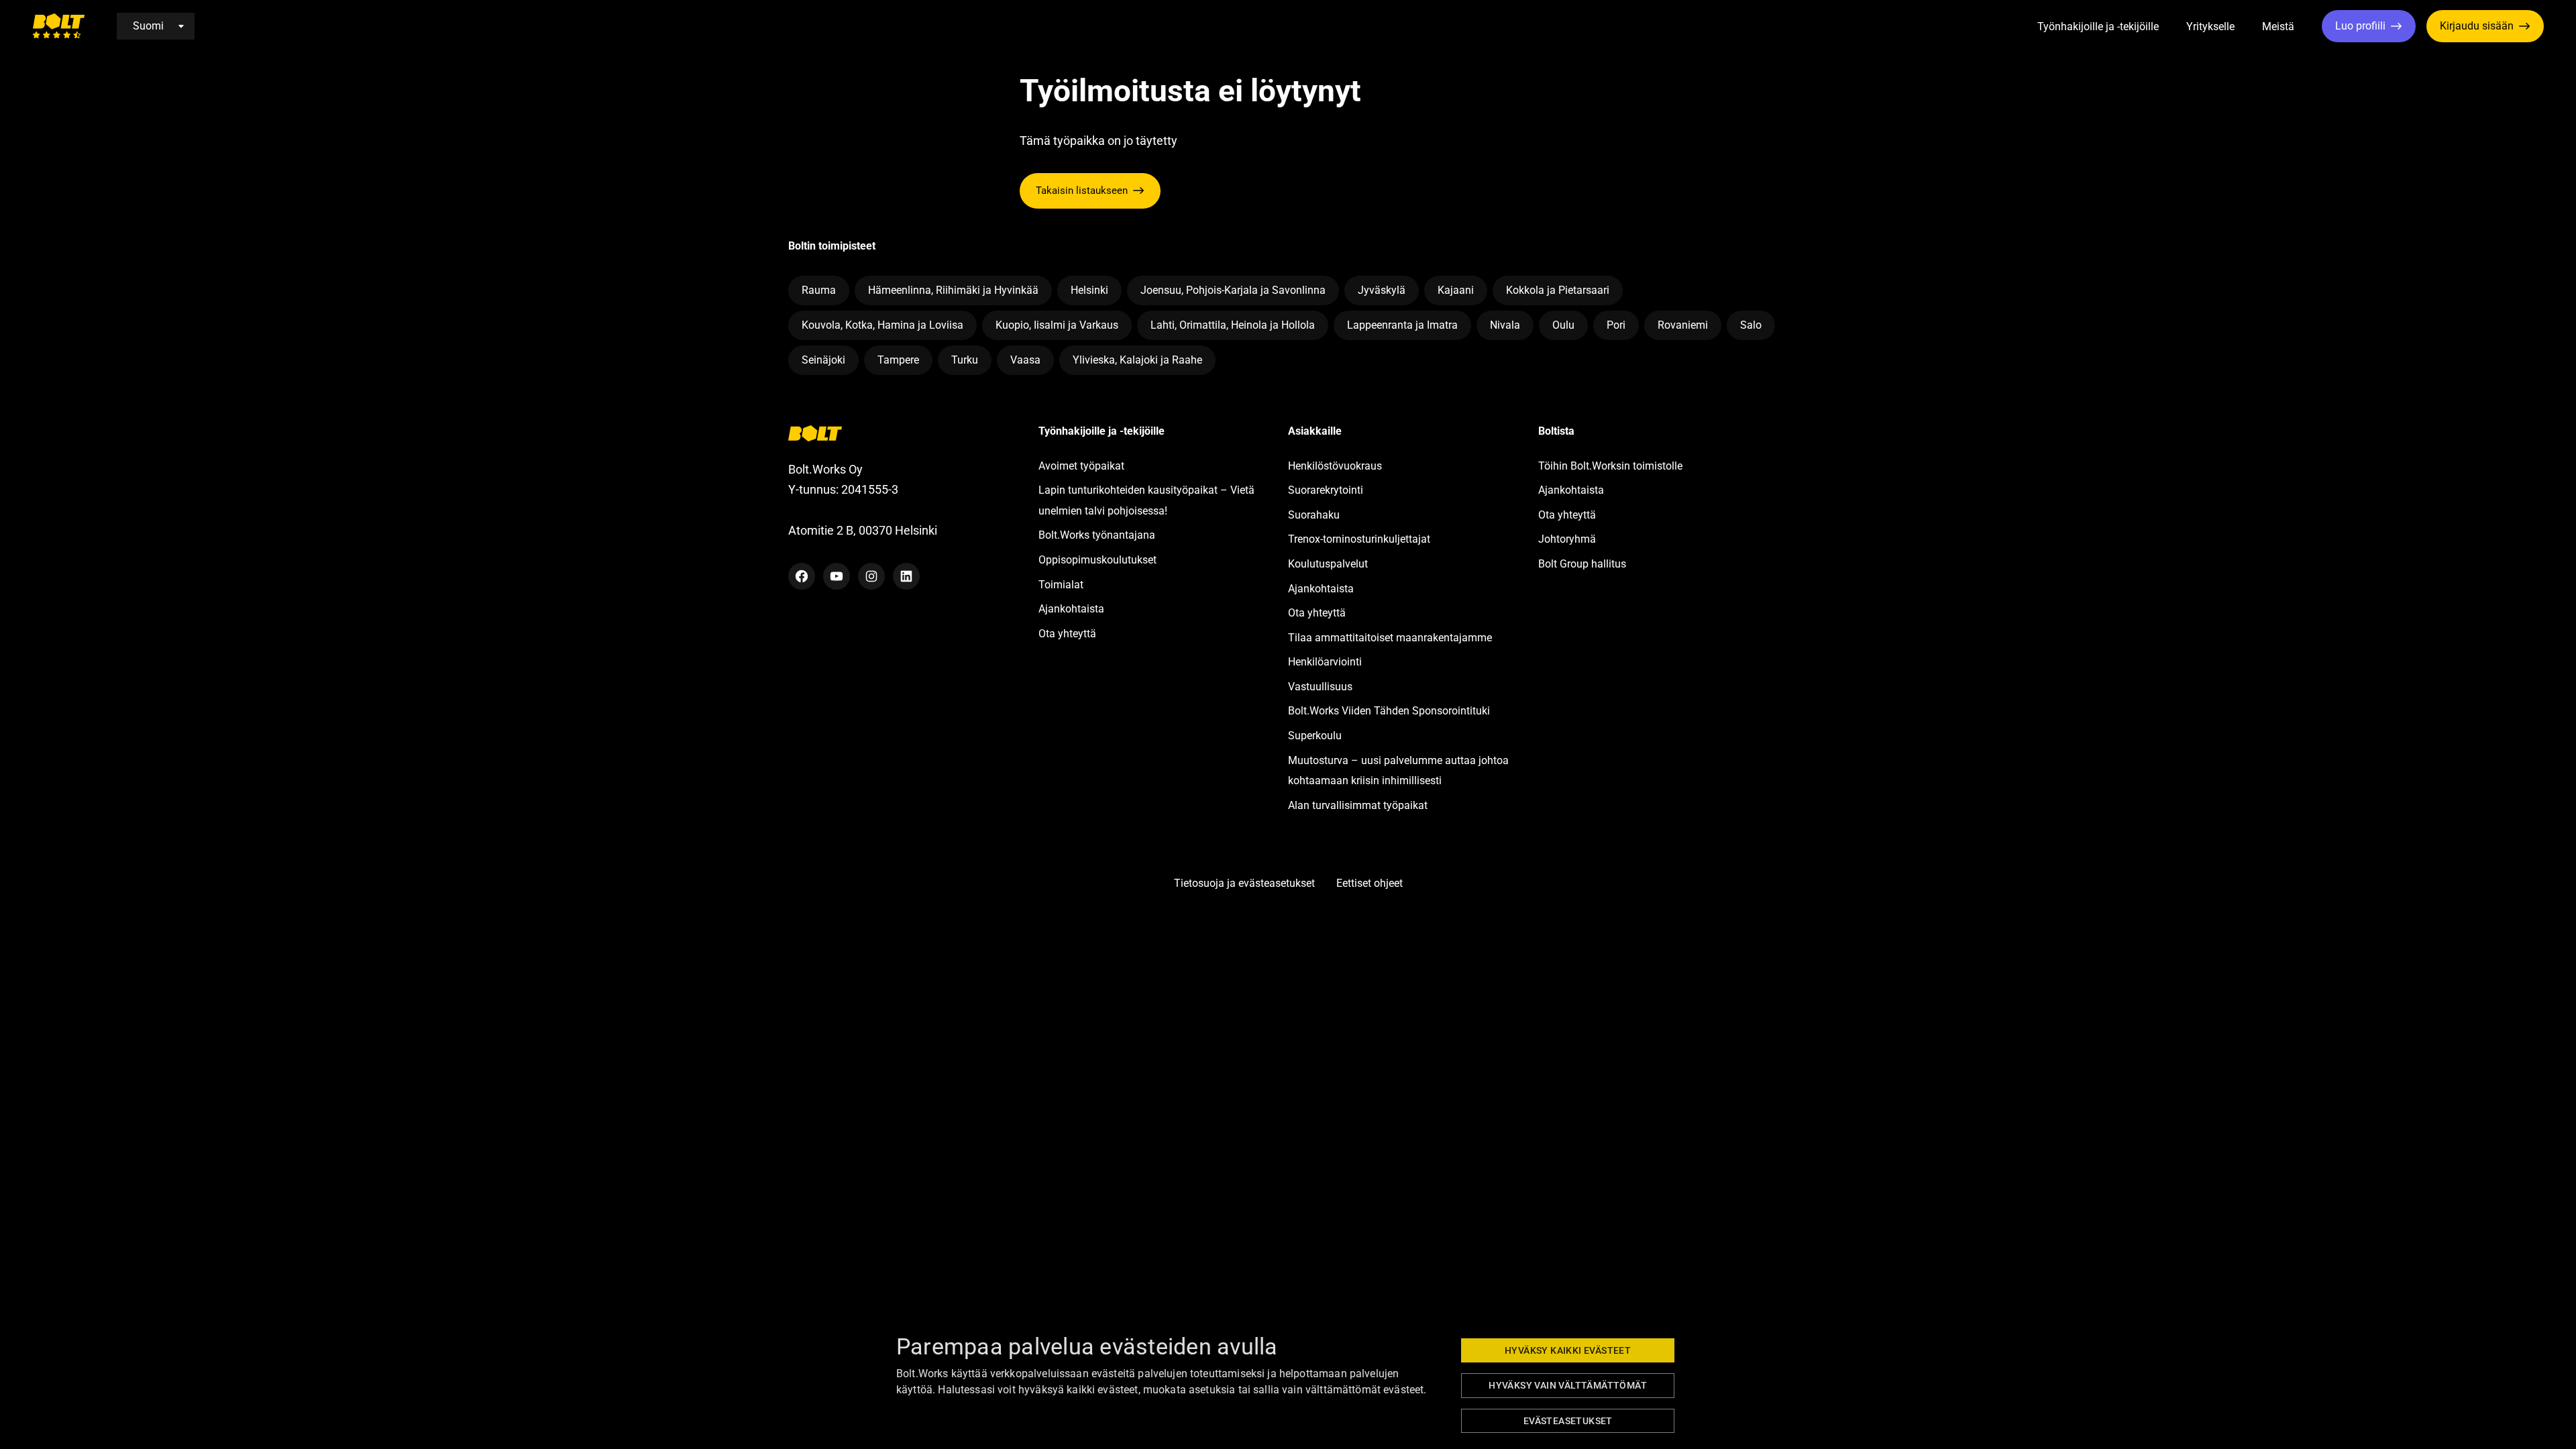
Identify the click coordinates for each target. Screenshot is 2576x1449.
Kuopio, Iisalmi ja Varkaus (1057, 325)
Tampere (898, 360)
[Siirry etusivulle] (58, 26)
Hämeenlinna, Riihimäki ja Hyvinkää (953, 290)
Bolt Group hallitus (1582, 564)
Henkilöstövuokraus (1335, 466)
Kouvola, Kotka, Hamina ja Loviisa (882, 325)
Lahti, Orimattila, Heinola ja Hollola (1233, 325)
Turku (965, 360)
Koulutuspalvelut (1328, 564)
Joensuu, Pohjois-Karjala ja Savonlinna (1233, 290)
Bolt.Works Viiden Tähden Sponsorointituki (1390, 711)
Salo (1751, 325)
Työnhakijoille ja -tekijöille (2098, 26)
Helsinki (1089, 290)
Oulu (1563, 325)
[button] (2174, 27)
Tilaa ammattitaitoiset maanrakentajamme (1390, 638)
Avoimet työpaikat (1081, 466)
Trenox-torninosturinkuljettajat (1359, 539)
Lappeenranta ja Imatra (1402, 325)
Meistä (2278, 26)
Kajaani (1456, 290)
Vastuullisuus (1320, 687)
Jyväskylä (1382, 290)
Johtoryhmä (1567, 539)
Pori (1616, 325)
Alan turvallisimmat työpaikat (1358, 805)
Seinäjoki (823, 360)
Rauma (819, 290)
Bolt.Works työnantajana (1097, 535)
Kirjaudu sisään (2477, 26)
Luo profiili (2360, 26)
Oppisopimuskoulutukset (1097, 560)
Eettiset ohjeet (1370, 883)
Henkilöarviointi (1325, 662)
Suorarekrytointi (1326, 490)
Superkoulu (1315, 736)
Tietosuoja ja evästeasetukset (1244, 883)
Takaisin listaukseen (1082, 191)
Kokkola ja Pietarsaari (1558, 290)
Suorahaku (1314, 515)
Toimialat (1061, 585)
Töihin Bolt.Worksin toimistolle (1610, 466)
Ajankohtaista (1071, 609)
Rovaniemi (1683, 325)
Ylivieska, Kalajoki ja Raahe (1137, 360)
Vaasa (1025, 360)
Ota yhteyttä (1067, 634)
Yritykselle (2210, 26)
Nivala (1505, 325)
